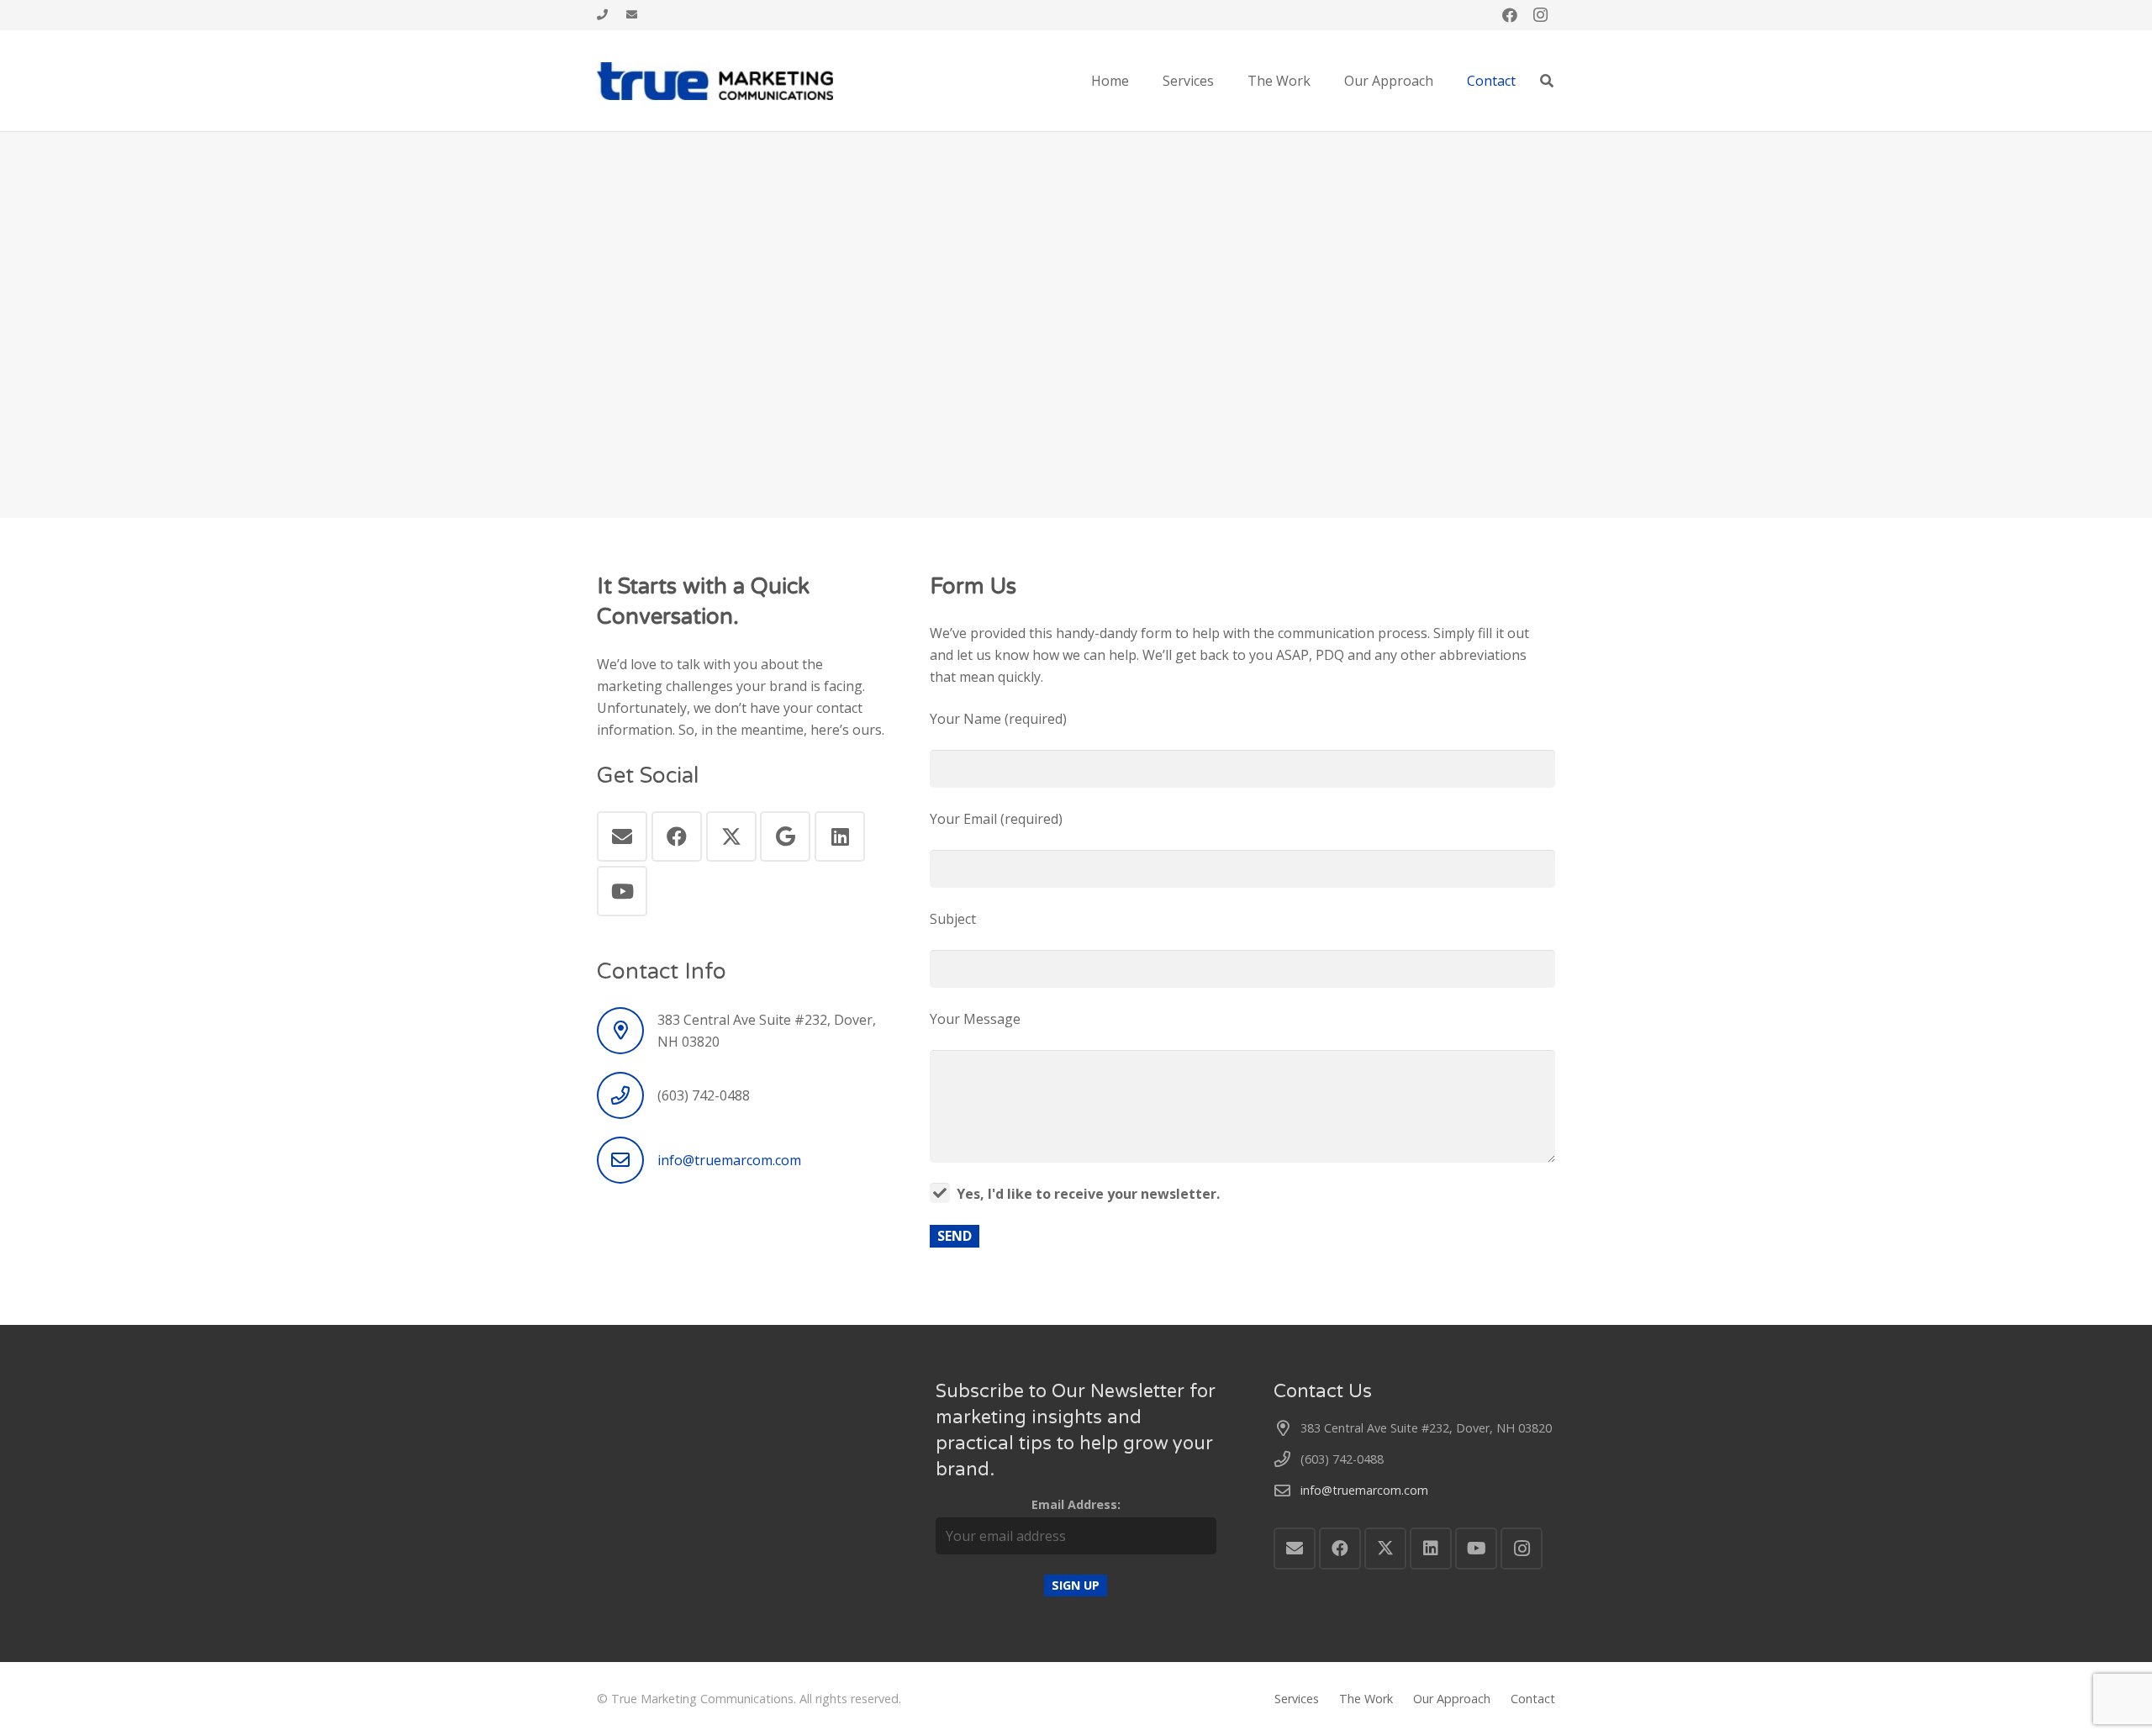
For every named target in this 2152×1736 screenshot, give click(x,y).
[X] (731, 836)
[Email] (622, 836)
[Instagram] (1540, 15)
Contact (1533, 1699)
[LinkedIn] (840, 836)
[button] (1547, 81)
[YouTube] (622, 891)
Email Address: (1076, 1504)
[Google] (785, 836)
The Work (1366, 1699)
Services (1297, 1699)
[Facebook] (1510, 15)
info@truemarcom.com (729, 1160)
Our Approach (1452, 1699)
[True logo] (715, 81)
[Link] (602, 15)
